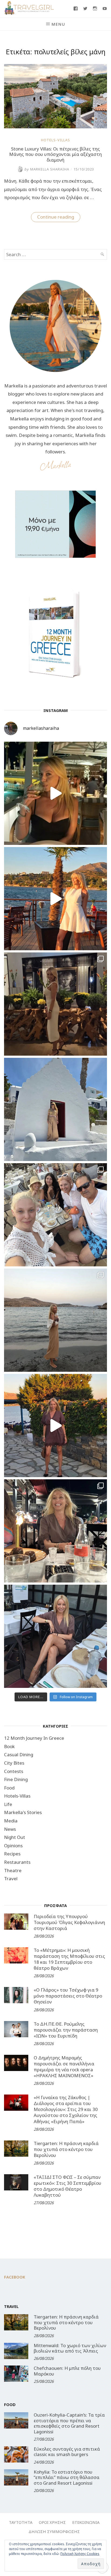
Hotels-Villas (55, 140)
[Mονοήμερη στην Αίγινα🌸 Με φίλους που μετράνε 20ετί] (55, 1215)
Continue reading (59, 218)
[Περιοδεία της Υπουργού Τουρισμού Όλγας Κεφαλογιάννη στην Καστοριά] (16, 1922)
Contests (14, 1771)
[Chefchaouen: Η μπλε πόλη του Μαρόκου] (16, 2374)
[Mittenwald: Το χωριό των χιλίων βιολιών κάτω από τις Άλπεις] (16, 2351)
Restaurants (17, 1862)
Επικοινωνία (86, 2522)
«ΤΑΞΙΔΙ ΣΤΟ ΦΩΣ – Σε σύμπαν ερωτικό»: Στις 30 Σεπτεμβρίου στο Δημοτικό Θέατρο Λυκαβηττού (67, 2186)
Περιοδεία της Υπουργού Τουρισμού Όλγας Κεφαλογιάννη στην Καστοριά (69, 1922)
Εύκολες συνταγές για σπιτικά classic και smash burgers (67, 2452)
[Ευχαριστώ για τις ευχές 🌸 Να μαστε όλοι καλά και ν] (55, 1004)
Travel (11, 1879)
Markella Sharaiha (47, 169)
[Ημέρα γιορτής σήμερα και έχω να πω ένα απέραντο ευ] (55, 1636)
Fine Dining (16, 1779)
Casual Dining (19, 1754)
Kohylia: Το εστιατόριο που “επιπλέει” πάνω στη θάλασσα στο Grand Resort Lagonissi (67, 2477)
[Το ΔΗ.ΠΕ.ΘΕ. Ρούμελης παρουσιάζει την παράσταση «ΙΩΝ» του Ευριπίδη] (16, 2029)
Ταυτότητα (21, 2522)
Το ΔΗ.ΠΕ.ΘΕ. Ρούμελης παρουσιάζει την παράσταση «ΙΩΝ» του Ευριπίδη (66, 2030)
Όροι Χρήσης (52, 2522)
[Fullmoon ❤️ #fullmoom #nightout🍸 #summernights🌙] (55, 793)
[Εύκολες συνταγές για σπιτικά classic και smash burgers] (16, 2454)
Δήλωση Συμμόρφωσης (54, 2531)
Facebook (15, 2277)
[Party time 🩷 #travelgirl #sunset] (55, 1320)
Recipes (12, 1854)
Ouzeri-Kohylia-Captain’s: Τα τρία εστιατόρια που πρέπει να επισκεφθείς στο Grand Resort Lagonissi (69, 2423)
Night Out (15, 1837)
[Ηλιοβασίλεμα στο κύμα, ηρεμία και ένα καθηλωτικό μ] (55, 899)
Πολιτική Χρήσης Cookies (80, 2554)
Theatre (13, 1870)
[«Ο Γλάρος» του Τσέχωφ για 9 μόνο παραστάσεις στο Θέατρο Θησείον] (16, 1995)
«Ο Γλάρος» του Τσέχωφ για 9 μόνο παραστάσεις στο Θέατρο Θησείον (68, 1996)
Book (9, 1746)
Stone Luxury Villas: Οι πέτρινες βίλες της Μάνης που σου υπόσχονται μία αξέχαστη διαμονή (55, 154)
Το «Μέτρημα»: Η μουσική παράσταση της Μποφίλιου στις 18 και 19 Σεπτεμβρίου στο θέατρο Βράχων (69, 1959)
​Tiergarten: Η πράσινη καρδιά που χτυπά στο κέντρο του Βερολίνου (66, 2149)
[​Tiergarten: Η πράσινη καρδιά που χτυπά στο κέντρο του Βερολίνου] (16, 2149)
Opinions (13, 1846)
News (10, 1829)
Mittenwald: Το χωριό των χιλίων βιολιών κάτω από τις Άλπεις (70, 2348)
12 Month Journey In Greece (34, 1738)
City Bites (14, 1763)
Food (9, 1788)
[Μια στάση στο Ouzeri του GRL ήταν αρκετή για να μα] (55, 1426)
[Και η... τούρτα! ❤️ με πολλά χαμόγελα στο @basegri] (55, 1531)
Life (8, 1804)
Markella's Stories (23, 1812)
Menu (58, 24)
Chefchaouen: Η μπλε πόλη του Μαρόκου (67, 2371)
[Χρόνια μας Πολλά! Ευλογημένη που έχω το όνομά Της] (55, 1109)
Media (11, 1821)
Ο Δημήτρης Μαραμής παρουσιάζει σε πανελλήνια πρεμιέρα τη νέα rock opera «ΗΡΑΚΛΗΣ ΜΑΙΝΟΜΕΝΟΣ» (64, 2067)
